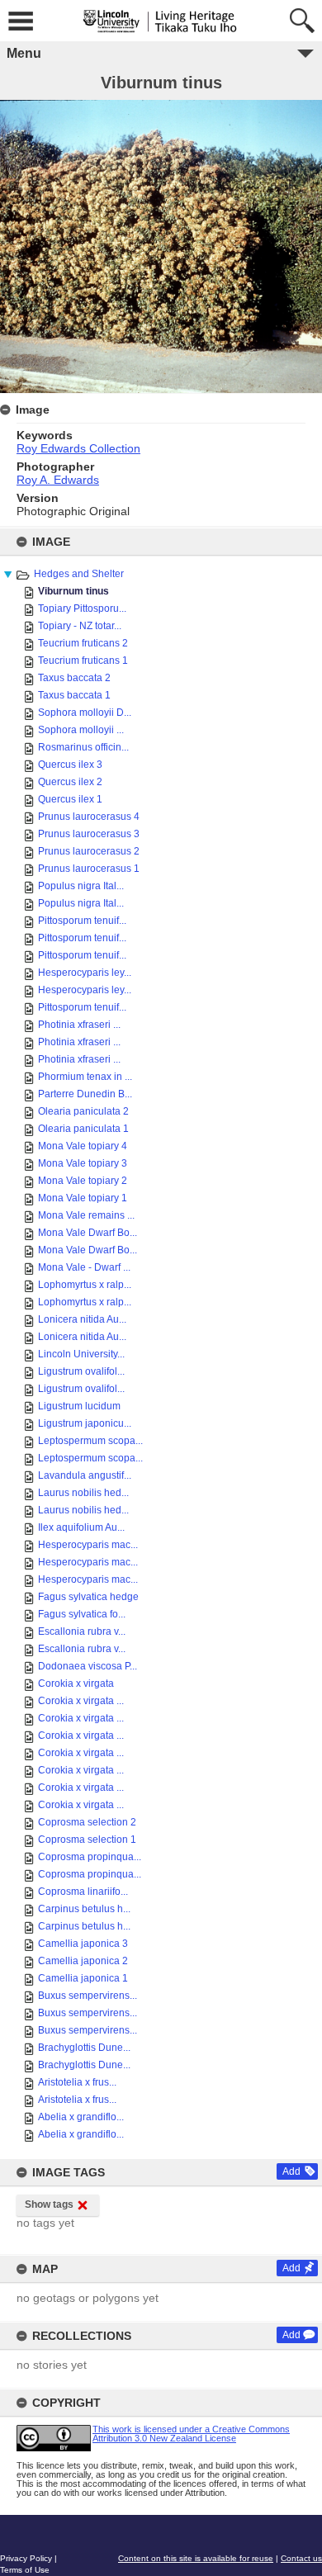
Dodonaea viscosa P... (88, 1666)
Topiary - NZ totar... (80, 626)
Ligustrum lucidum (79, 1406)
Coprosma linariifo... (83, 1892)
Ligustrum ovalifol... (81, 1371)
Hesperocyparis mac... (88, 1545)
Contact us (301, 2558)
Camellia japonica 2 (83, 1961)
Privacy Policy (26, 2558)
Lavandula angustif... (85, 1475)
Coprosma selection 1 (87, 1840)
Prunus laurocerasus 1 (89, 869)
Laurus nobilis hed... (83, 1493)
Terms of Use (25, 2570)
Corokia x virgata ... (81, 1701)
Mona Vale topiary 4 (83, 1146)
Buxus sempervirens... (88, 1996)
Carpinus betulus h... (84, 1909)
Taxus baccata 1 (74, 695)
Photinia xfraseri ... (79, 1025)
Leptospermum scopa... (90, 1441)
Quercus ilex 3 (70, 765)
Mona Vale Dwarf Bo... (88, 1233)
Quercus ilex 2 (70, 782)
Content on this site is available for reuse (196, 2558)
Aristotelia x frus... (77, 2082)
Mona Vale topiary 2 (83, 1181)
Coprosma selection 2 (87, 1822)
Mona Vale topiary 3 (83, 1163)
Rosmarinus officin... (83, 747)
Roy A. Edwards (58, 480)
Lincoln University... (81, 1354)
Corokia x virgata (76, 1683)
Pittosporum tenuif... (82, 921)
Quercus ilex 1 (70, 799)
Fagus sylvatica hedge (88, 1597)
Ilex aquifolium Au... (81, 1527)
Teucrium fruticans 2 (83, 643)
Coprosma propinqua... (90, 1857)
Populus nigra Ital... (81, 886)
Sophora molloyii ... (81, 730)
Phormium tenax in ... (85, 1077)
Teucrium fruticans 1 (83, 661)
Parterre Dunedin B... (85, 1094)
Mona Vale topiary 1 (83, 1198)
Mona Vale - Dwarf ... (84, 1267)
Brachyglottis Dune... (84, 2048)
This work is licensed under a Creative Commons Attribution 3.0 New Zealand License (191, 2434)
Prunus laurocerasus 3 (89, 834)
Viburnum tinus (73, 591)
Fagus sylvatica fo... (82, 1614)
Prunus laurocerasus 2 (89, 851)
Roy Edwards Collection (78, 448)
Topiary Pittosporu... (82, 608)
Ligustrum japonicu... (85, 1423)
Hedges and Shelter (79, 574)
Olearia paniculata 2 (83, 1111)
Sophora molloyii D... (85, 713)
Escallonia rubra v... (82, 1631)
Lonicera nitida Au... (82, 1319)
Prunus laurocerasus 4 (89, 817)
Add (291, 2171)
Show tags (49, 2204)
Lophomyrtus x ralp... (85, 1285)
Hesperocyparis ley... (85, 973)
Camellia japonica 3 (83, 1944)
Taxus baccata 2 (74, 678)
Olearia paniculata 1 (83, 1129)
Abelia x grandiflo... (81, 2117)
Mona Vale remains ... (86, 1215)
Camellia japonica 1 (83, 1978)
